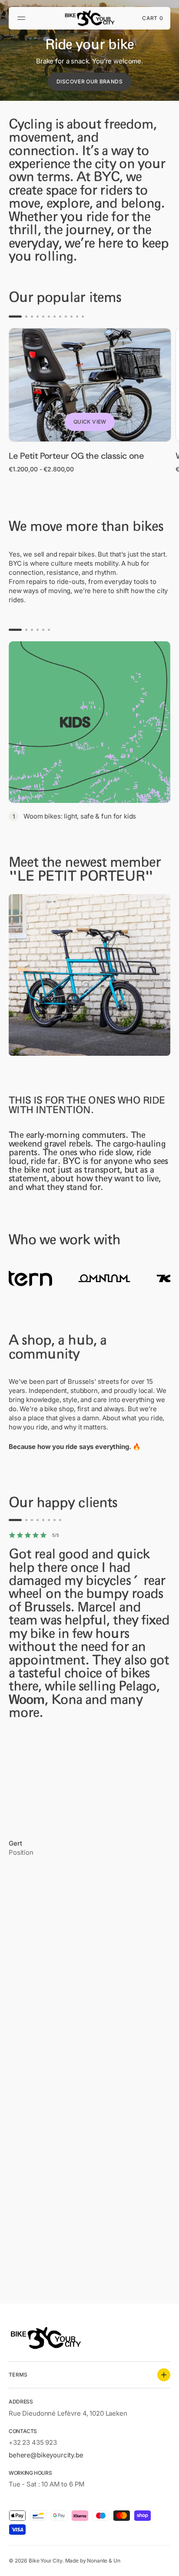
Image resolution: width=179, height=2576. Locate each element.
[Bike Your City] (89, 18)
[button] (23, 18)
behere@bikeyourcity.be (46, 2455)
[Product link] (90, 401)
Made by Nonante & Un (93, 2561)
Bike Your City (45, 2561)
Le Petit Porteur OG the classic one (76, 456)
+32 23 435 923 (33, 2442)
